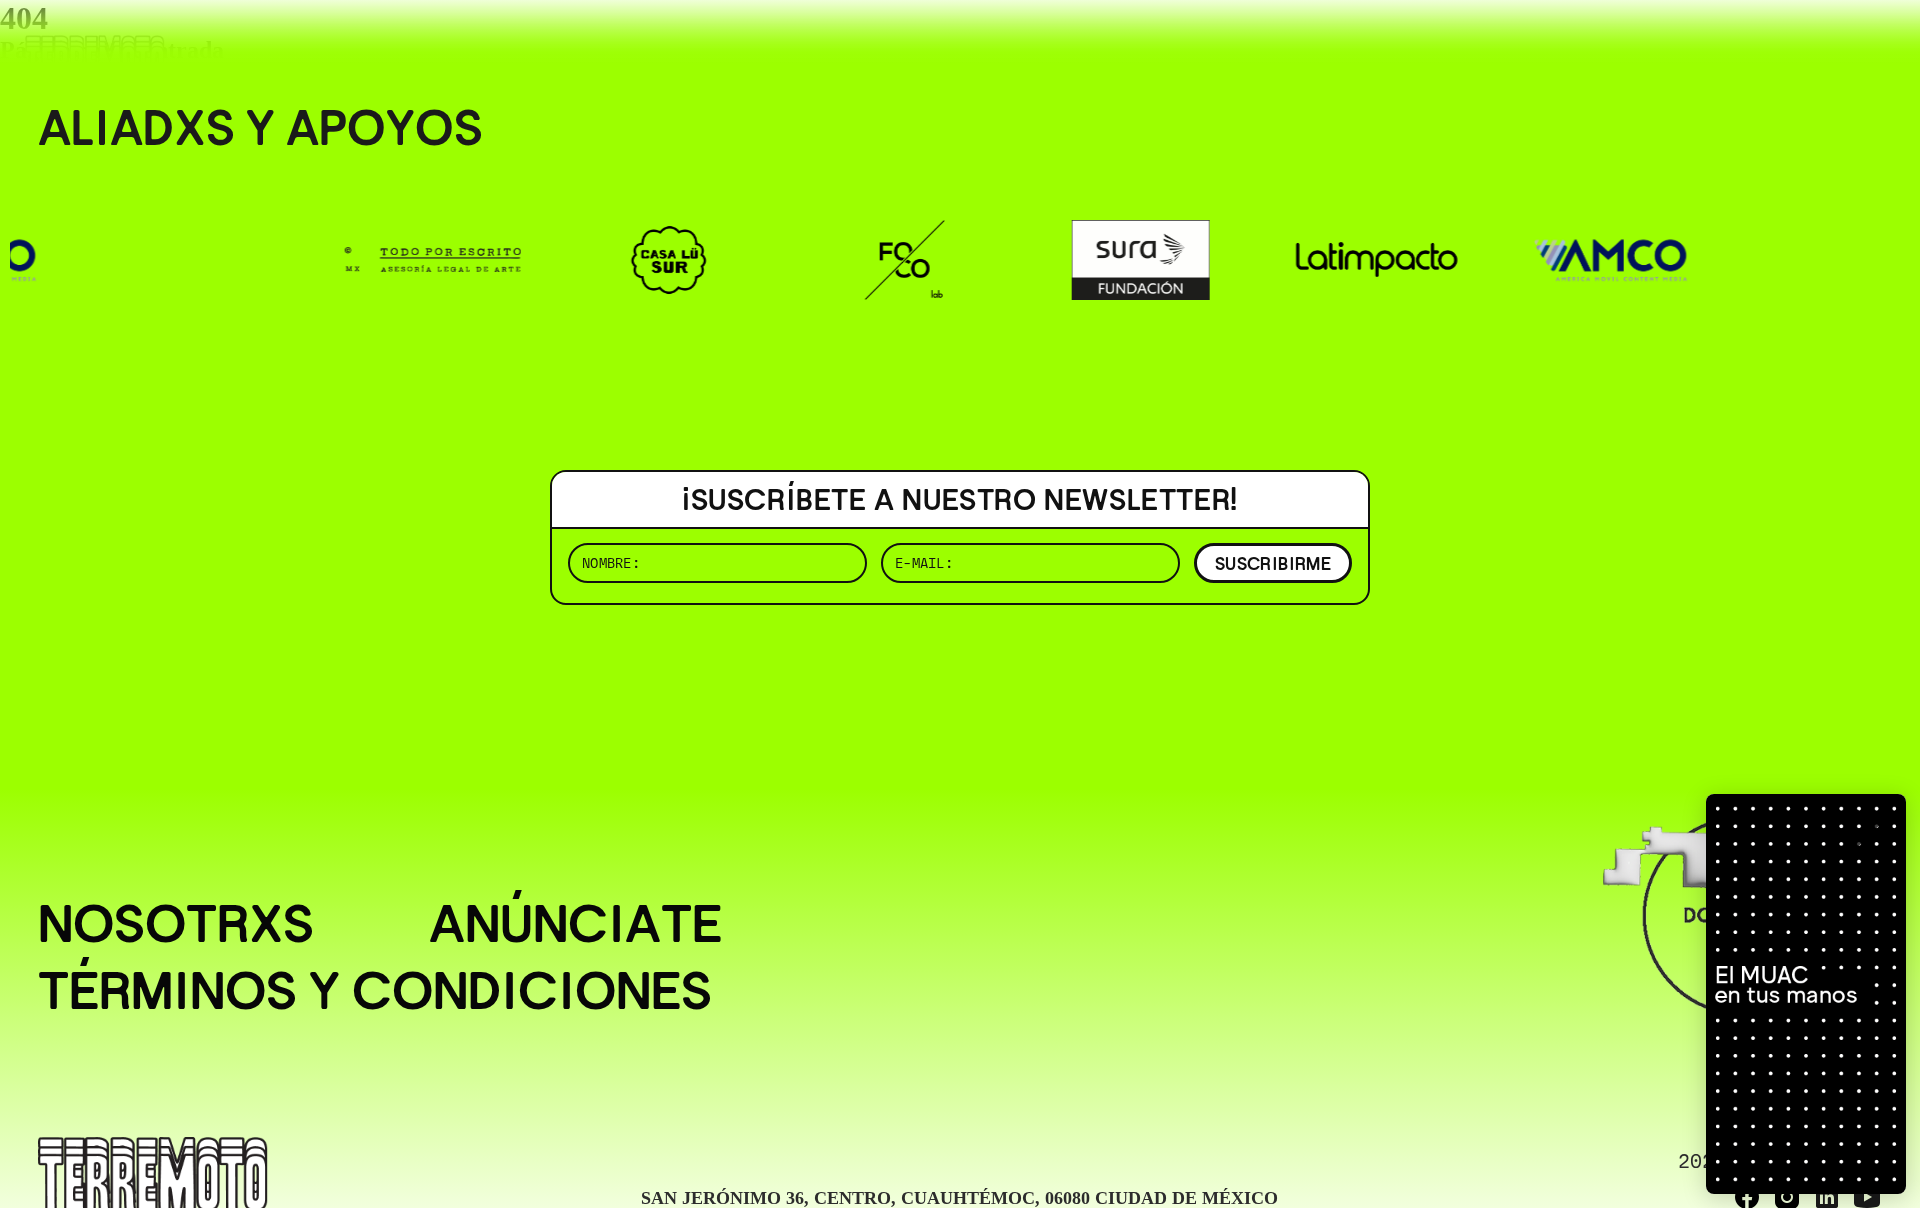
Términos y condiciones (375, 990)
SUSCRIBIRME (1273, 563)
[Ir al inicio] (95, 56)
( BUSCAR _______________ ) (1550, 44)
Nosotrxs (176, 923)
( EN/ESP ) (1810, 44)
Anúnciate (575, 923)
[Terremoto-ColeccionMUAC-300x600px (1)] (1806, 994)
